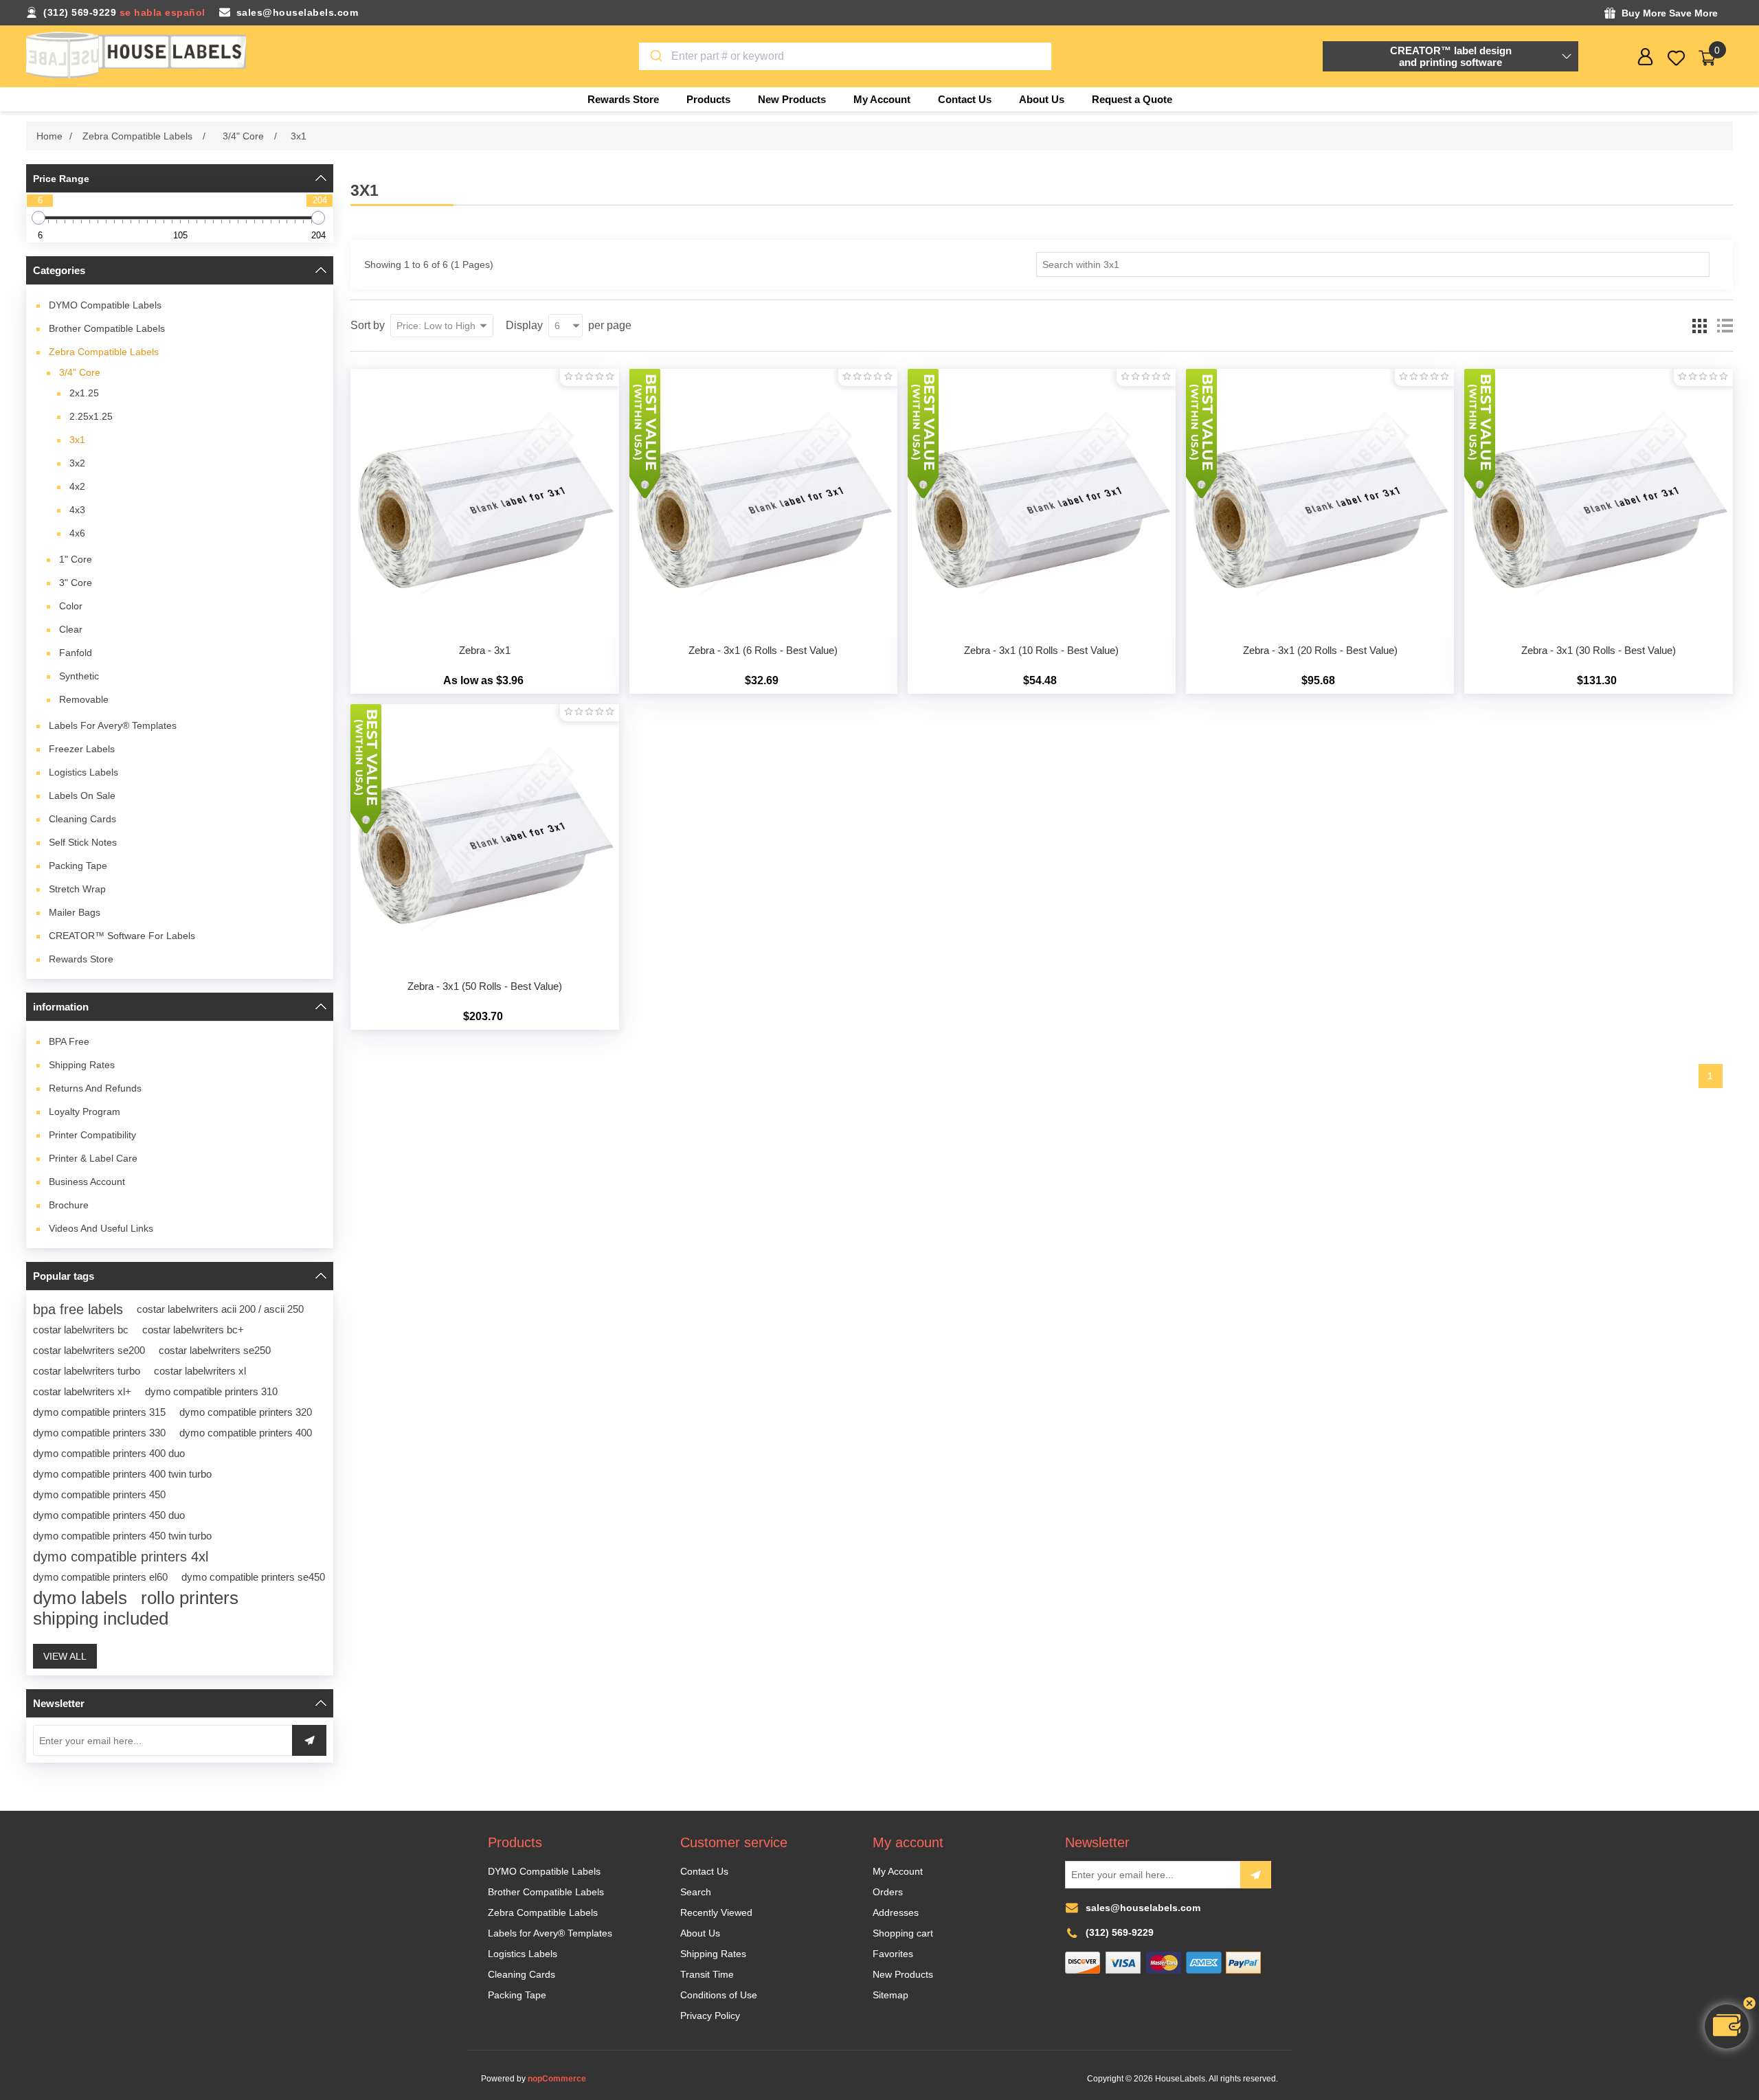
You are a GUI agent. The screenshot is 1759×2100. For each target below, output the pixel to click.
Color (71, 606)
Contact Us (704, 1871)
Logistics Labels (83, 772)
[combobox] (845, 56)
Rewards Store (81, 959)
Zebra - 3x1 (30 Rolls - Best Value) (1599, 650)
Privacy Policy (710, 2016)
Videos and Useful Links (101, 1228)
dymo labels (80, 1598)
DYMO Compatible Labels (105, 305)
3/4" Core (80, 372)
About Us (700, 1933)
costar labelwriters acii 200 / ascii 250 (220, 1309)
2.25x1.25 (91, 416)
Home (49, 136)
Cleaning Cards (82, 819)
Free (69, 1041)
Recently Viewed (716, 1912)
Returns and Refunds (95, 1088)
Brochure (69, 1205)
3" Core (76, 583)
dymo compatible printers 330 (99, 1433)
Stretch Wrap (77, 889)
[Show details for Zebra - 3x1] (484, 503)
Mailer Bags (75, 912)
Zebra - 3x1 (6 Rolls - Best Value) (763, 650)
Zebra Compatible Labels (104, 352)
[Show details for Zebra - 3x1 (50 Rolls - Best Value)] (484, 838)
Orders (888, 1892)
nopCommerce (557, 2079)
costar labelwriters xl (200, 1371)
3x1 (77, 440)
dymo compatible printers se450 (253, 1577)
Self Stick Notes (83, 842)
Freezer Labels (82, 749)
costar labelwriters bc (81, 1330)
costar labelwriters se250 (215, 1350)
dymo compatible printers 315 (99, 1412)
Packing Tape (78, 866)
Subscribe (1256, 1875)
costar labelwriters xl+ (82, 1391)
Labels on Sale (82, 795)
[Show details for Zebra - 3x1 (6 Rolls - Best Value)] (763, 503)
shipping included (101, 1618)
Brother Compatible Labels (107, 328)
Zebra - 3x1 (485, 650)
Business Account (87, 1182)
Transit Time (707, 1974)
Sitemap (890, 1995)
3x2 (77, 463)
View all (65, 1656)
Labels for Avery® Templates (113, 725)
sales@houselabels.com (298, 12)
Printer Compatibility (92, 1135)
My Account (898, 1871)
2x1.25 (84, 393)
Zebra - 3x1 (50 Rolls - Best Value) (485, 986)
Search (696, 1892)
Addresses (896, 1912)
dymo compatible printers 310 (211, 1391)
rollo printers (190, 1598)
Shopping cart (903, 1933)
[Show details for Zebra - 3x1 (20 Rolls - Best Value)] (1320, 503)
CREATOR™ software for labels (122, 936)
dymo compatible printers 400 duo (109, 1453)
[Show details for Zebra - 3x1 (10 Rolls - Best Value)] (1042, 503)
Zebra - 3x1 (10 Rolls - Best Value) (1041, 650)
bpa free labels (78, 1309)
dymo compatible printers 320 (246, 1412)
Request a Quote (1132, 99)
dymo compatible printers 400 (246, 1433)
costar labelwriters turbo (87, 1371)
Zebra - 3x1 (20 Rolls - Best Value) (1320, 650)
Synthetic (79, 676)
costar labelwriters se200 (89, 1350)
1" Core (76, 559)
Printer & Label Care (93, 1158)
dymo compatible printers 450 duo (109, 1515)
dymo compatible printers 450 (99, 1494)
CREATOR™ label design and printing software (1451, 56)
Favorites (893, 1954)
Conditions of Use (719, 1995)
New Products (903, 1974)
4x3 (77, 510)
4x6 (77, 533)
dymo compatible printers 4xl (121, 1557)
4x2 (77, 486)
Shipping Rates (82, 1065)
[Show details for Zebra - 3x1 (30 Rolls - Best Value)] (1598, 503)
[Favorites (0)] (1676, 58)
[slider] (38, 218)
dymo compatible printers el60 (100, 1577)
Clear (71, 629)
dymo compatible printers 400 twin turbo (122, 1474)
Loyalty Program (85, 1111)
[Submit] (655, 56)
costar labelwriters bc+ (193, 1330)
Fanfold (76, 653)
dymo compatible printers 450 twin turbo (122, 1536)
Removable (84, 699)
